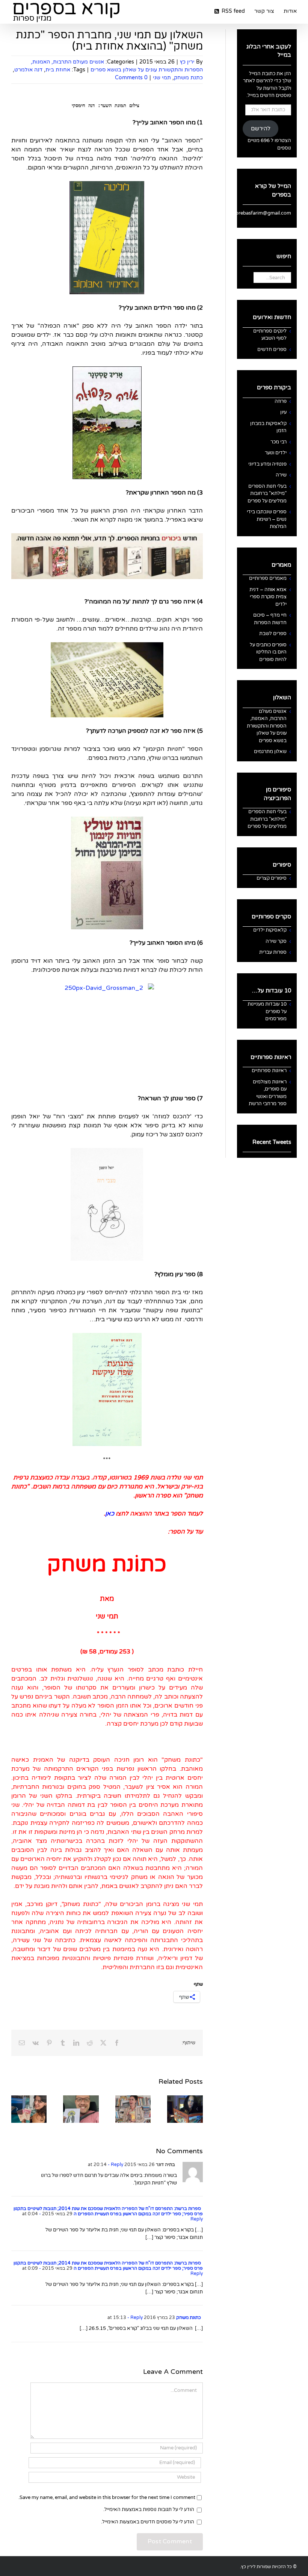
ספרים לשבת (273, 634)
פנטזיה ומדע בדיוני (267, 464)
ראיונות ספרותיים (269, 1071)
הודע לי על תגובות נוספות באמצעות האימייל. (149, 2509)
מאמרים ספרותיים (268, 578)
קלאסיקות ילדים (270, 930)
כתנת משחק (188, 78)
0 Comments (131, 78)
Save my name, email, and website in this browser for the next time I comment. (107, 2497)
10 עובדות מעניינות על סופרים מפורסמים (267, 1011)
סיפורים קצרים (272, 878)
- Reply (115, 2165)
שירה (281, 475)
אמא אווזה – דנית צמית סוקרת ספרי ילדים (268, 597)
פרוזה (281, 401)
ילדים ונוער (276, 453)
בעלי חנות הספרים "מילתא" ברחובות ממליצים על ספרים (267, 494)
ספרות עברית (273, 952)
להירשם (261, 129)
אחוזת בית (58, 70)
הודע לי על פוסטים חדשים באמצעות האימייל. (148, 2522)
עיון (283, 412)
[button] (197, 2109)
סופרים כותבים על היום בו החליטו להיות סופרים (268, 652)
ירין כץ (187, 62)
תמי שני (162, 78)
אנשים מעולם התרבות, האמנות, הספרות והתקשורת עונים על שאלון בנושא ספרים (267, 726)
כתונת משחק (189, 2317)
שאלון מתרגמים (270, 752)
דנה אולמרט (28, 70)
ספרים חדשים (272, 349)
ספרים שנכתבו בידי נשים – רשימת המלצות (267, 519)
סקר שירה (276, 941)
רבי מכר (279, 442)
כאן (110, 1514)
